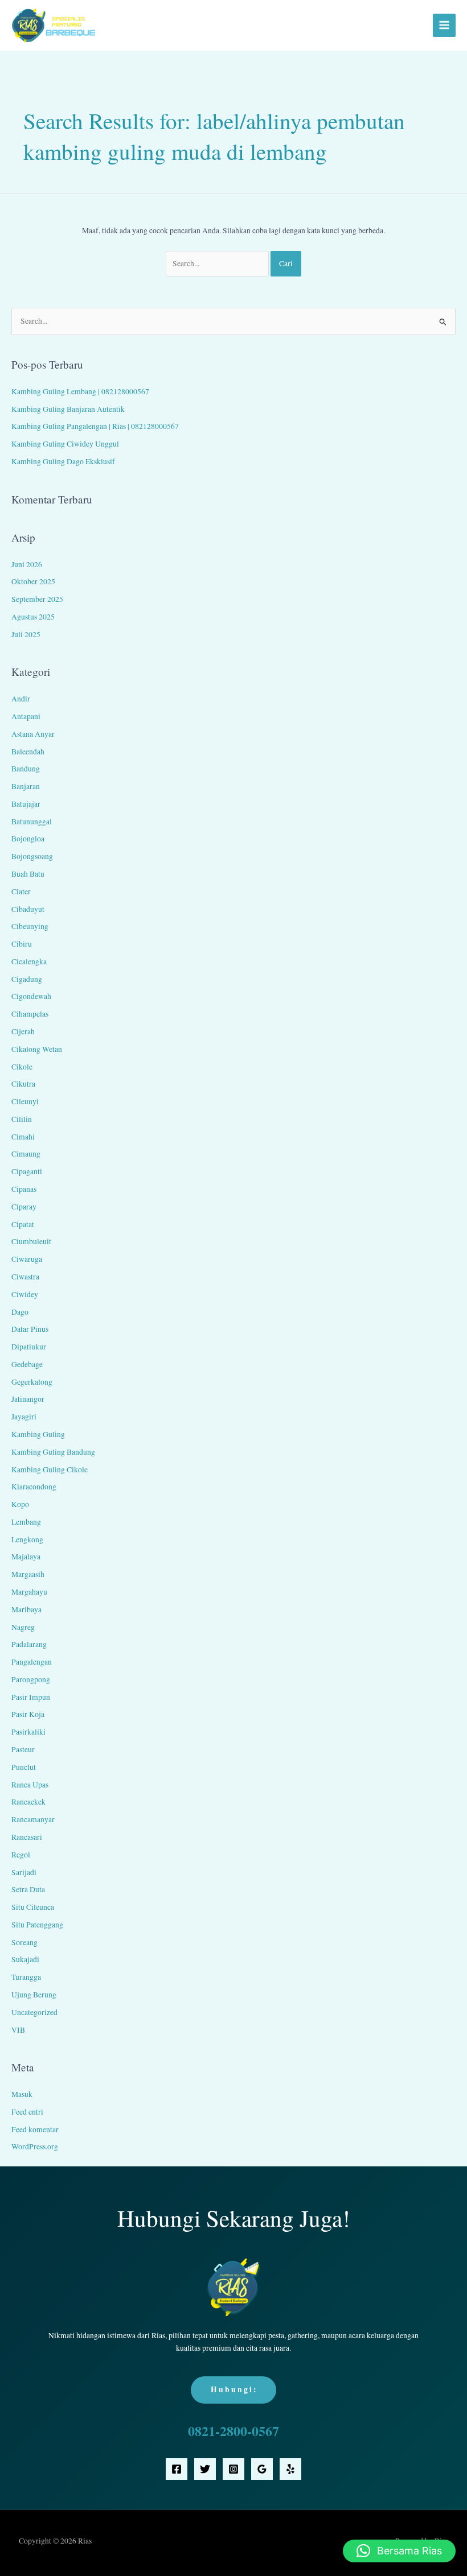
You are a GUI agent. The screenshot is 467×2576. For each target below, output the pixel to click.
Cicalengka (29, 961)
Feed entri (27, 2112)
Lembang (26, 1522)
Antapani (26, 716)
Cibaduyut (28, 909)
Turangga (26, 1977)
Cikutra (23, 1084)
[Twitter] (205, 2469)
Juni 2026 (27, 564)
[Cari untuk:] (218, 263)
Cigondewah (31, 996)
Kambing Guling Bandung (53, 1452)
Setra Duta (28, 1889)
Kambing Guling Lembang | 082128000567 (80, 391)
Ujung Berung (34, 1995)
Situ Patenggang (37, 1925)
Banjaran (26, 786)
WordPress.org (35, 2146)
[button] (399, 2551)
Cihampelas (30, 1014)
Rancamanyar (33, 1819)
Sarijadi (24, 1872)
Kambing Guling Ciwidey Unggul (65, 444)
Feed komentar (35, 2129)
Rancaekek (28, 1802)
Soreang (24, 1942)
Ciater (21, 891)
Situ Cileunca (33, 1907)
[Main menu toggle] (445, 25)
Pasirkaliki (28, 1732)
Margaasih (28, 1574)
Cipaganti (27, 1171)
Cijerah (23, 1031)
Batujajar (26, 804)
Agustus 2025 (33, 617)
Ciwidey (25, 1294)
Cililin (22, 1119)
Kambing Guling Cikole (50, 1469)
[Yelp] (290, 2469)
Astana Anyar (33, 734)
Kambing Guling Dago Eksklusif (63, 461)
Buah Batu (28, 874)
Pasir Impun (31, 1697)
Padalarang (29, 1644)
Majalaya (26, 1557)
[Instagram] (233, 2469)
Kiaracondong (34, 1487)
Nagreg (23, 1627)
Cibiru (22, 944)
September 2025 (37, 599)
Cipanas (24, 1189)
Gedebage (27, 1364)
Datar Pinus (30, 1329)
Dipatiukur (29, 1347)
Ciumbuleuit (31, 1241)
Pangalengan (32, 1662)
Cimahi (23, 1137)
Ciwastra (25, 1277)
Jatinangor (28, 1399)
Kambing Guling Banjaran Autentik (68, 409)
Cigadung (27, 979)
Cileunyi (25, 1101)
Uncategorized (34, 2012)
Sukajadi (25, 1959)
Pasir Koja (28, 1714)
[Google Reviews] (262, 2469)
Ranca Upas (30, 1785)
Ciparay (24, 1207)
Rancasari (27, 1837)
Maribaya (26, 1609)
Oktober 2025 (33, 581)
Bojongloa (28, 839)
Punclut (24, 1767)
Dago (20, 1312)
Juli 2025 (26, 634)
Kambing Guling (38, 1434)
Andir (21, 699)
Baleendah (28, 752)
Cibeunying (30, 926)
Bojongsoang (32, 856)
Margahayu (29, 1592)
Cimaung (26, 1154)
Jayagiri (24, 1417)
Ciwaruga (27, 1259)
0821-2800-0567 (233, 2431)
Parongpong (31, 1679)
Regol (21, 1855)
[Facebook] (177, 2469)
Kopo (20, 1504)
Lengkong (27, 1539)
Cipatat (23, 1224)
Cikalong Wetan (37, 1049)
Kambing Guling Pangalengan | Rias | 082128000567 (95, 426)
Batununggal (32, 821)
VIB (18, 2030)
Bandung (26, 769)
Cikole (22, 1067)
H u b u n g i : (233, 2389)
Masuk (22, 2094)
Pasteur (23, 1749)
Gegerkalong (32, 1382)
